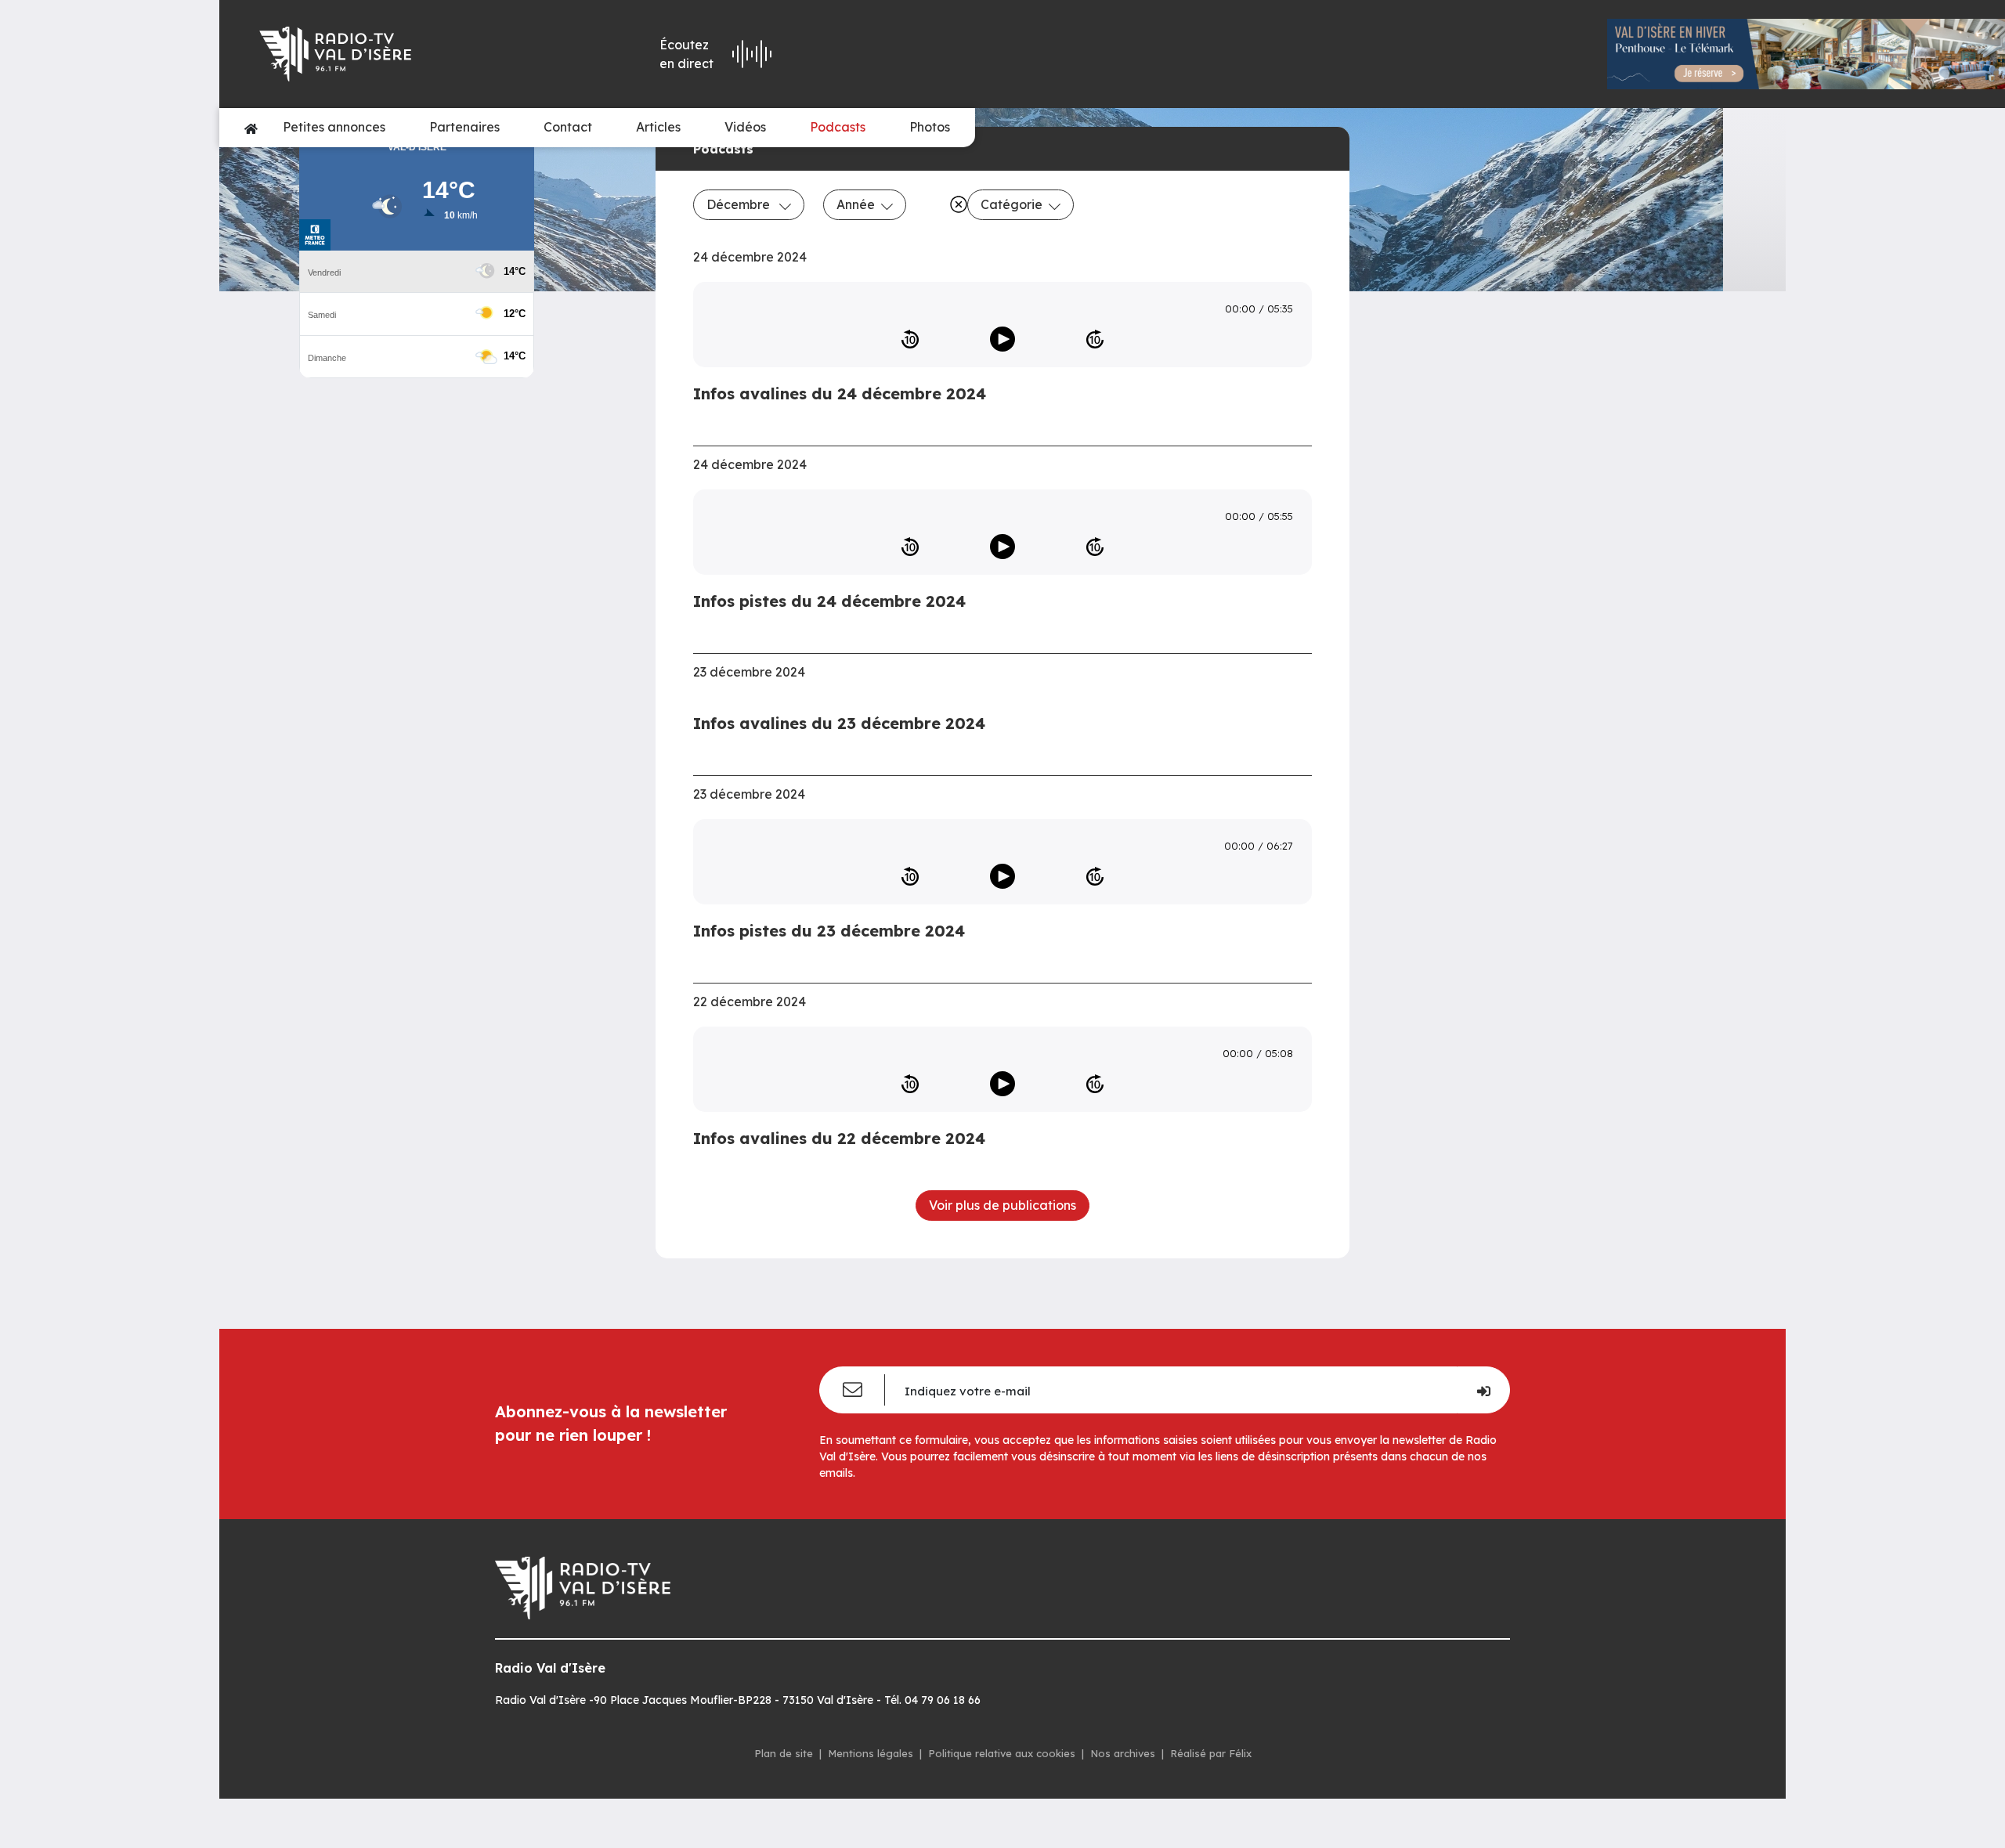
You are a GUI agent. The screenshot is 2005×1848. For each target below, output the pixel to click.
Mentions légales (871, 1753)
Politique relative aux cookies (1002, 1753)
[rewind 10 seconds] (910, 339)
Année (856, 204)
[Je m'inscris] (1483, 1390)
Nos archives (1123, 1753)
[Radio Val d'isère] (401, 54)
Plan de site (784, 1753)
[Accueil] (251, 128)
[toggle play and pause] (1002, 339)
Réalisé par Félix (1211, 1753)
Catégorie (1012, 204)
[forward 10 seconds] (1095, 339)
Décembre (740, 204)
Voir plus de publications (1002, 1205)
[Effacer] (956, 204)
